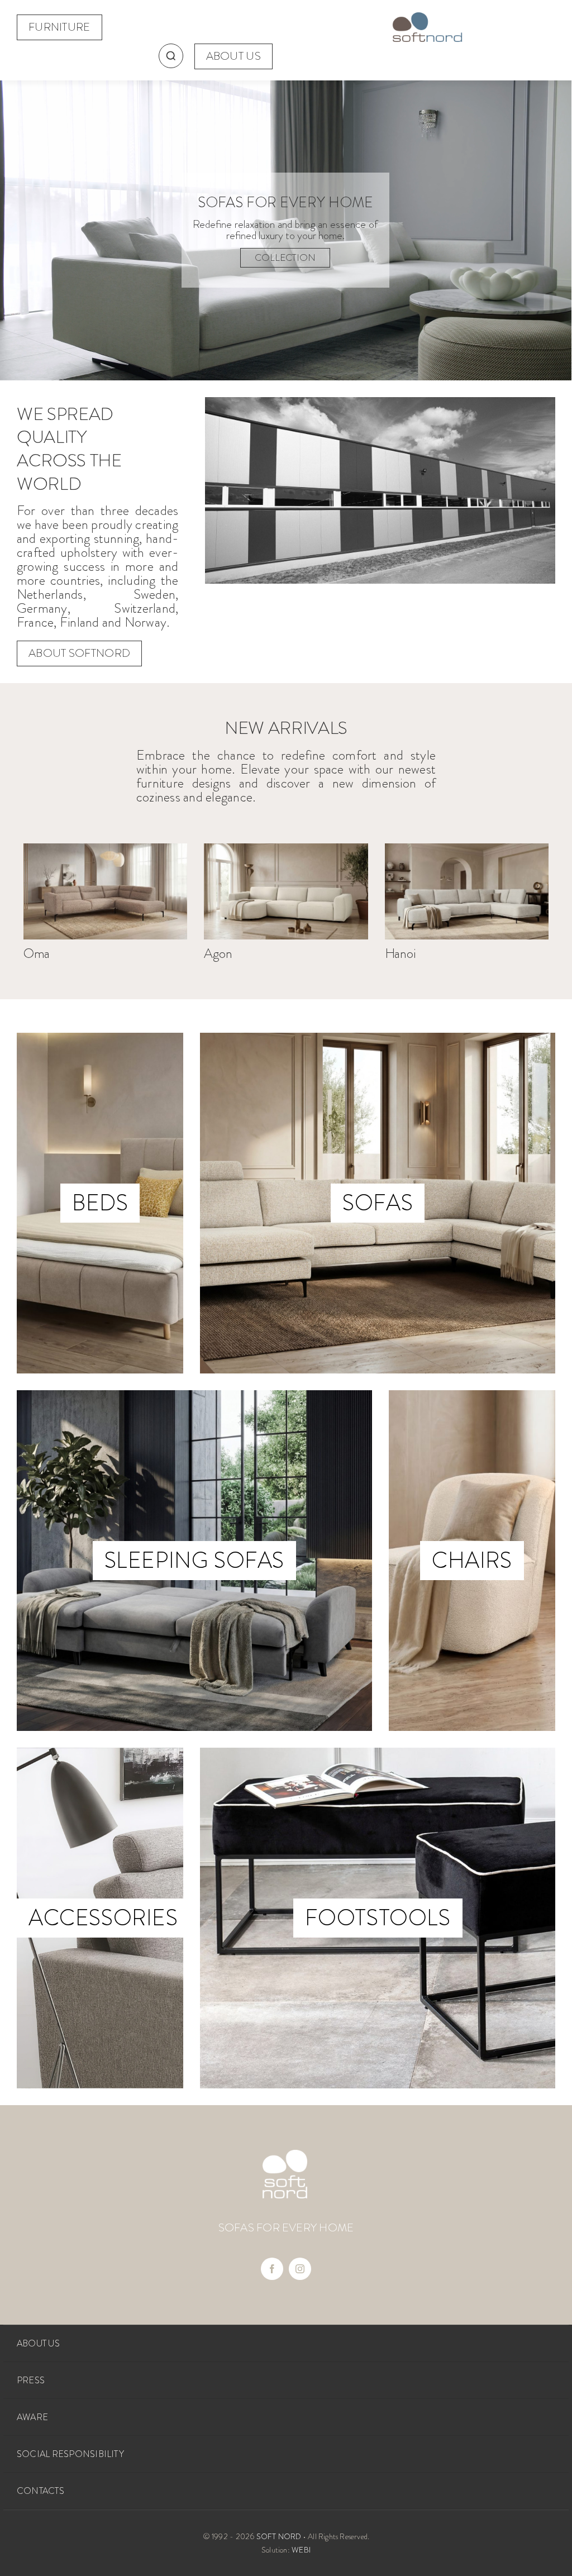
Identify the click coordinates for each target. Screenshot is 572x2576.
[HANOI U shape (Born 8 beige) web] (467, 848)
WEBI (301, 2550)
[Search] (171, 56)
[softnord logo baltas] (285, 2154)
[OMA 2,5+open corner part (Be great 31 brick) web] (105, 848)
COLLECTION (285, 257)
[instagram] (300, 2269)
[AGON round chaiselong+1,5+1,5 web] (286, 848)
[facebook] (272, 2269)
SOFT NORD (279, 2536)
